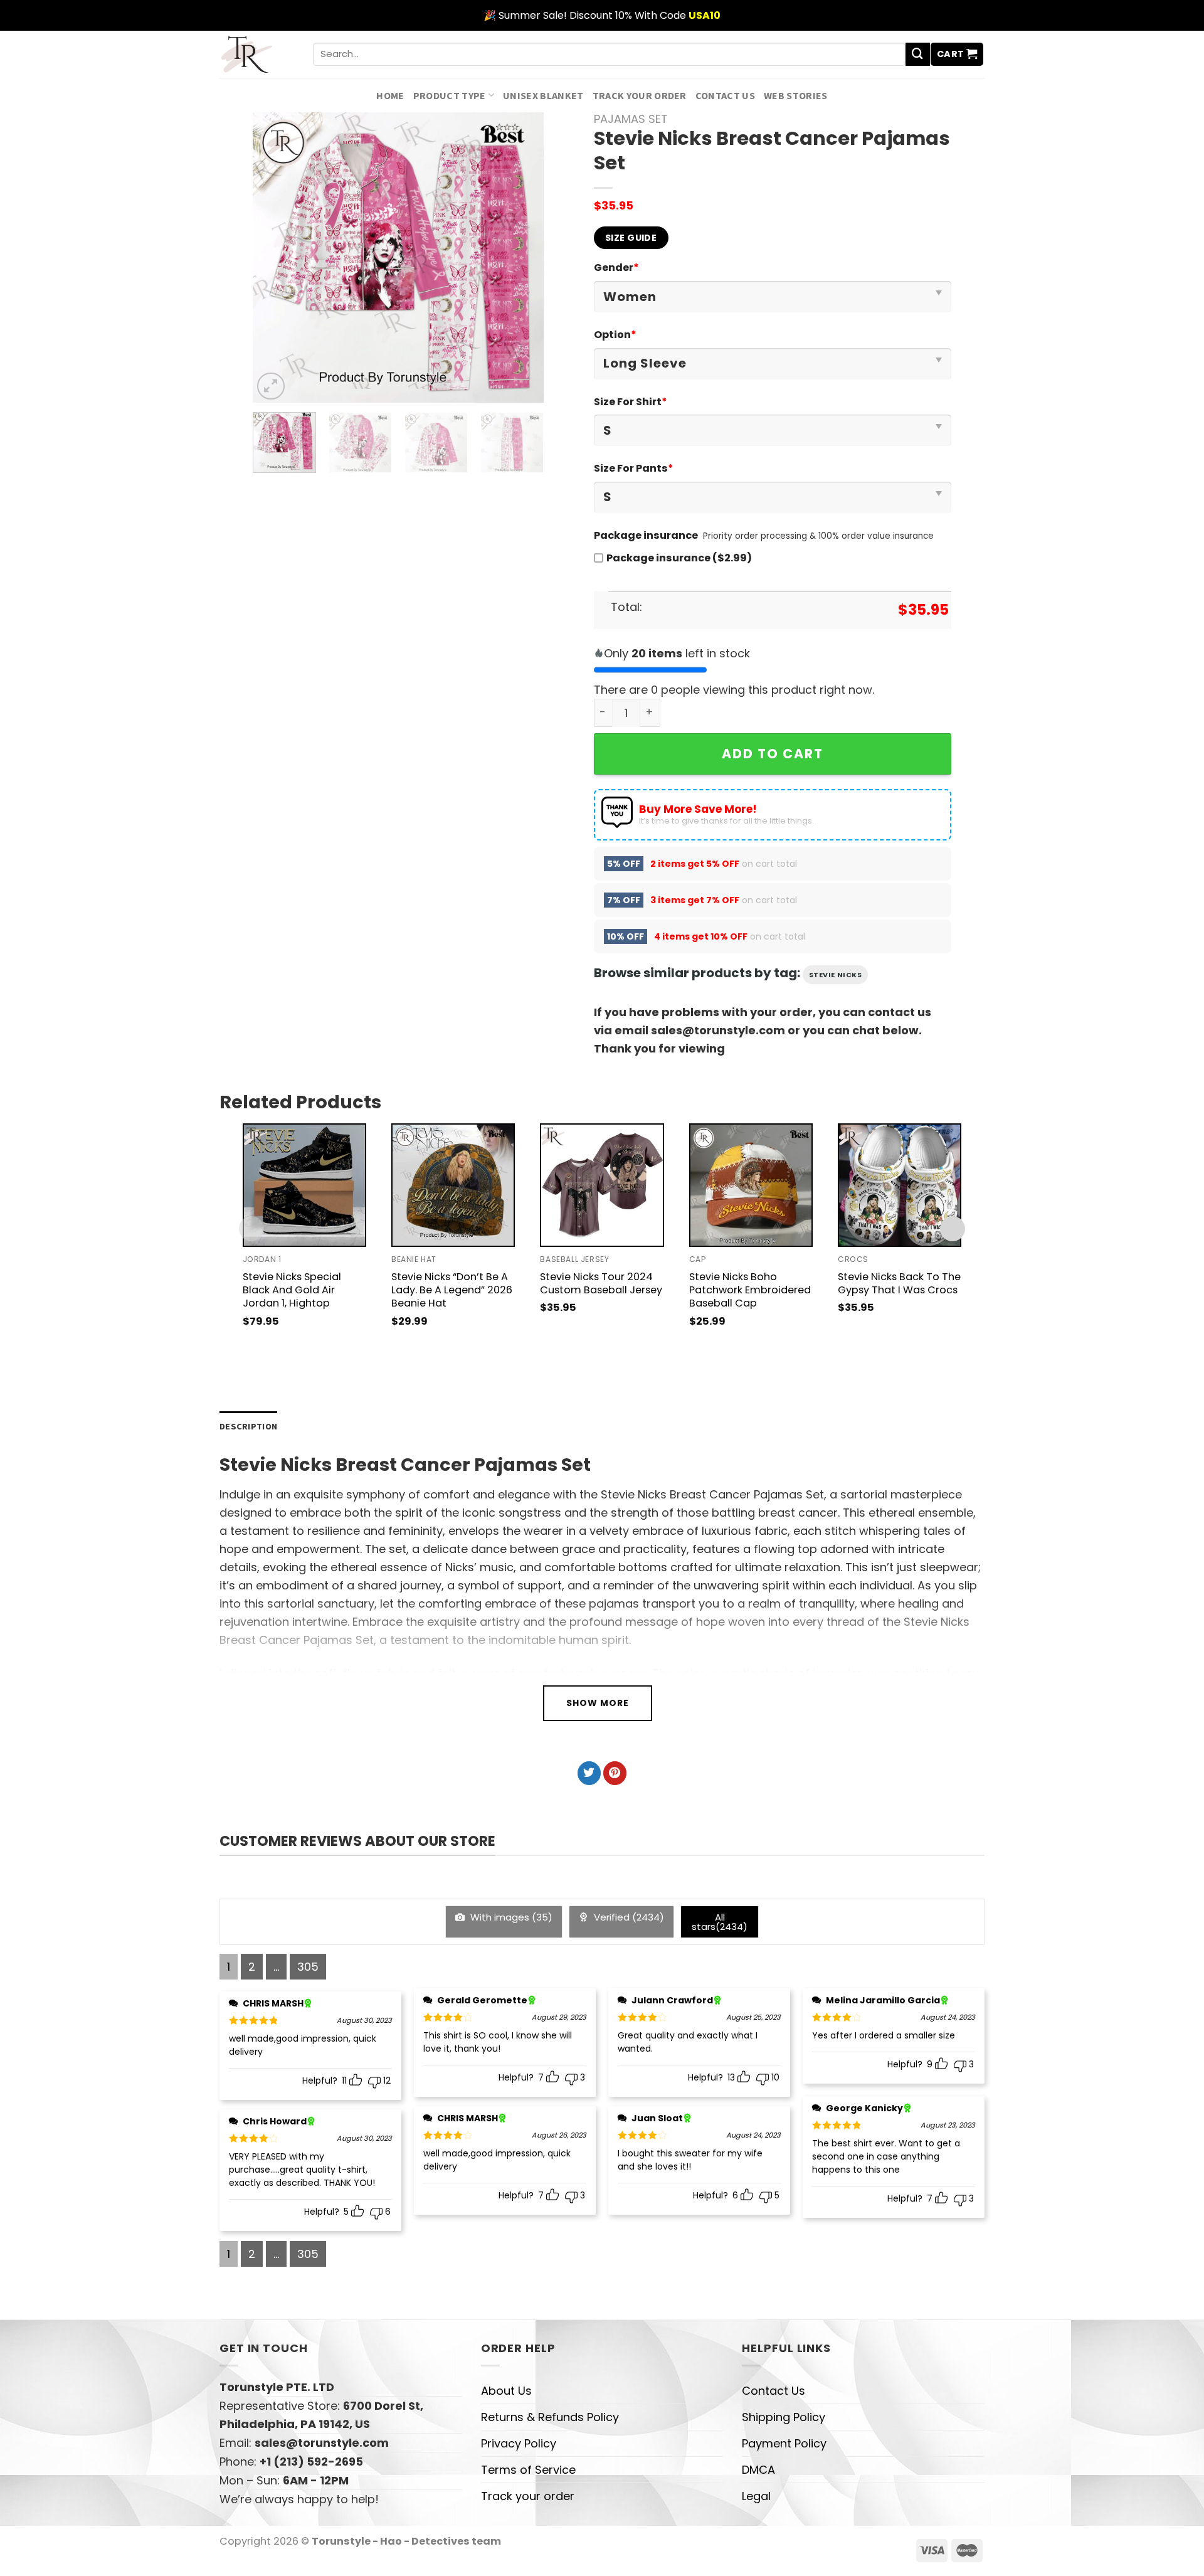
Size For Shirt (631, 402)
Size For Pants (634, 468)
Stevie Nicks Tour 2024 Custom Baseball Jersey (601, 1283)
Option (615, 335)
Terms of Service (528, 2470)
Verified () (628, 1917)
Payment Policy (784, 2443)
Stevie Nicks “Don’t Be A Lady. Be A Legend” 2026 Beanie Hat (452, 1290)
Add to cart (773, 754)
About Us (506, 2391)
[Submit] (917, 55)
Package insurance (646, 535)
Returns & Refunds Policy (550, 2417)
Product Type (450, 95)
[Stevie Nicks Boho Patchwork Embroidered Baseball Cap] (751, 1185)
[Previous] (275, 257)
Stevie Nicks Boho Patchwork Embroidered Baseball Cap (750, 1290)
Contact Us (725, 95)
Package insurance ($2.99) (679, 558)
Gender (616, 268)
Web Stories (796, 95)
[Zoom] (271, 386)
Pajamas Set (631, 119)
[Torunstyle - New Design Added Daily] (257, 54)
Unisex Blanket (543, 95)
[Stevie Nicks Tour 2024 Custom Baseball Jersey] (602, 1185)
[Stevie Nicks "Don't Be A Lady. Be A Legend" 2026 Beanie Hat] (453, 1185)
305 (308, 1967)
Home (390, 95)
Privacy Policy (519, 2443)
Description (248, 1426)
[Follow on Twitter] (589, 1773)
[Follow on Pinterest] (615, 1773)
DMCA (758, 2470)
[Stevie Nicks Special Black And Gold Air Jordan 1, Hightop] (304, 1185)
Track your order (640, 95)
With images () (510, 1917)
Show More (598, 1703)
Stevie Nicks (836, 975)
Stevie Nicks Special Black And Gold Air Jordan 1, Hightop (292, 1290)
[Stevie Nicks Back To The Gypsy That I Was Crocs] (900, 1185)
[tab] (248, 1427)
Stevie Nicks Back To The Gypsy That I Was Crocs (899, 1283)
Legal (756, 2496)
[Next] (522, 257)
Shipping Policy (784, 2417)
